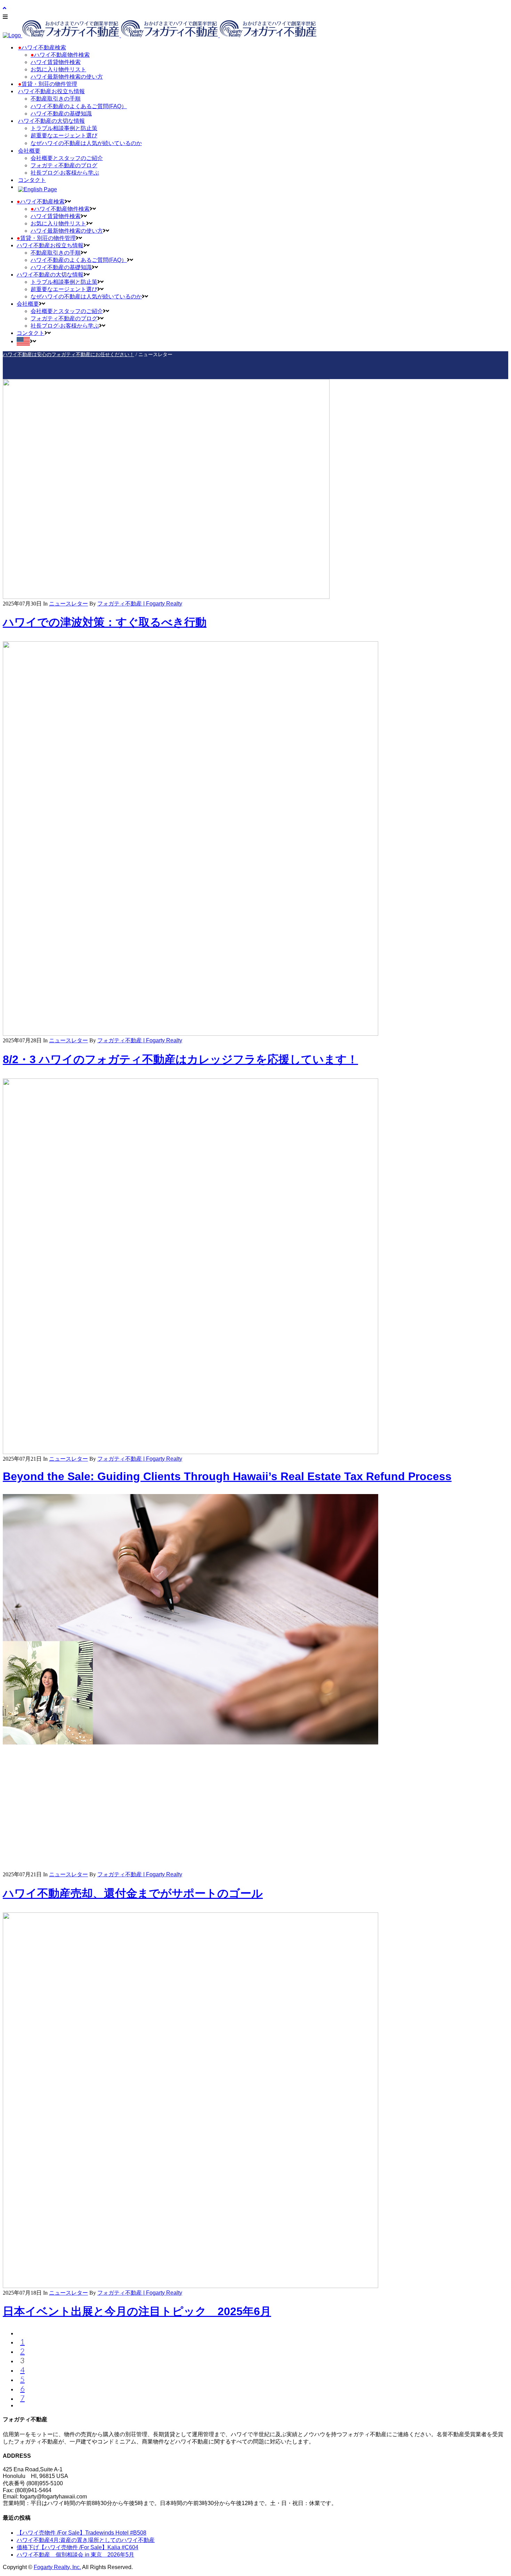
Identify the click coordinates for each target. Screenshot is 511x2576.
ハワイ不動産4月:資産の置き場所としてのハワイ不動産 (86, 2540)
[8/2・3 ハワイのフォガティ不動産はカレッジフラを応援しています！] (190, 1034)
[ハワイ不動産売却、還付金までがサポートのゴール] (190, 1868)
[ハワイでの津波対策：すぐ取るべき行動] (166, 597)
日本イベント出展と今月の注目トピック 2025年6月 (137, 2311)
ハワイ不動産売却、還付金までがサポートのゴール (133, 1893)
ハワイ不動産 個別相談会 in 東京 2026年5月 (75, 2555)
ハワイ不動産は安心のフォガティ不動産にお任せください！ (68, 354)
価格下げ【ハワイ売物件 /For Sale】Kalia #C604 (78, 2547)
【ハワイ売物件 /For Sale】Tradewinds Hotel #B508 (82, 2533)
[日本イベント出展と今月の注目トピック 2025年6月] (190, 2286)
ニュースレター (68, 604)
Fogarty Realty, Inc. (57, 2567)
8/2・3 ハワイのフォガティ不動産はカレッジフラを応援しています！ (180, 1059)
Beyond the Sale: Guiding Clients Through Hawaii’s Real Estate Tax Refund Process (227, 1476)
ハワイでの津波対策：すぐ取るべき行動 (105, 622)
